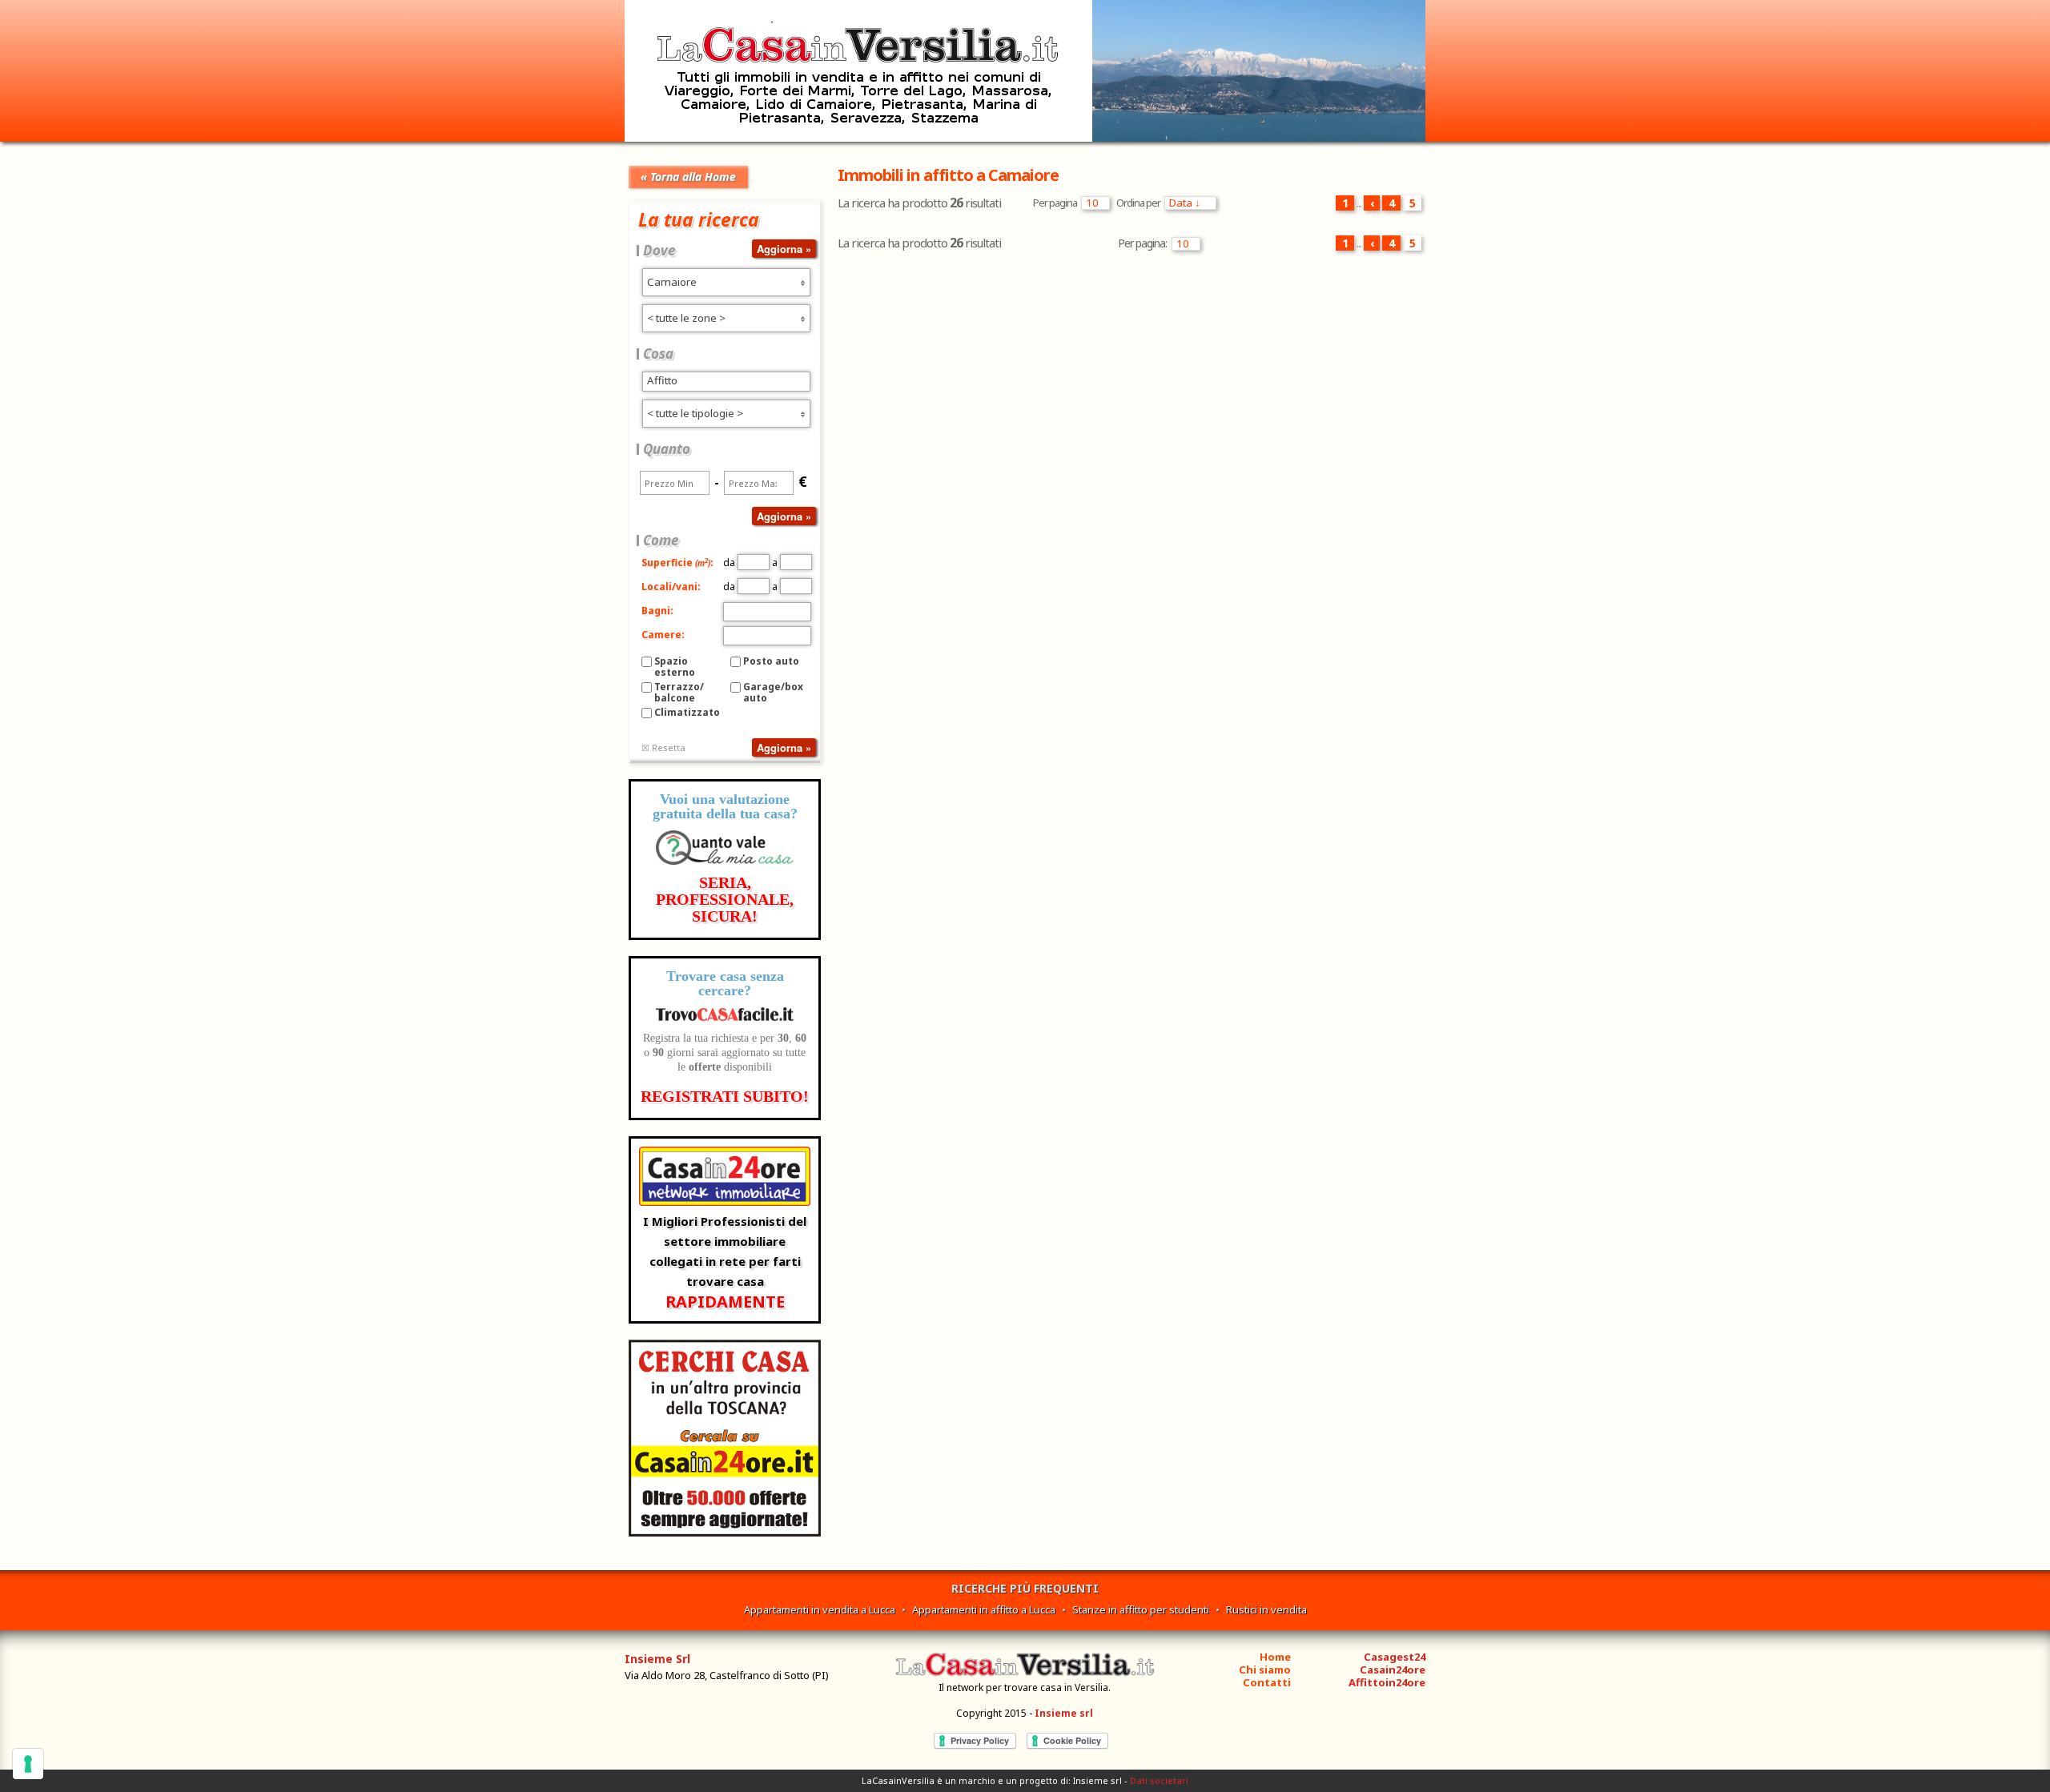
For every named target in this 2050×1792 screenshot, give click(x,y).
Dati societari (1159, 1780)
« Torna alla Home (688, 177)
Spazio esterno (675, 667)
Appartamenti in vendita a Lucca (820, 1609)
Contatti (1267, 1682)
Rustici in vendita (1266, 1609)
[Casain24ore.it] (725, 1532)
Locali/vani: (671, 587)
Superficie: (677, 563)
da (730, 563)
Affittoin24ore (1387, 1682)
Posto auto (771, 661)
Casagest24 (1395, 1657)
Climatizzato (687, 712)
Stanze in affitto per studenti (1141, 1609)
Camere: (663, 635)
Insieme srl (1064, 1713)
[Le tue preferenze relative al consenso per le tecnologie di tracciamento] (28, 1764)
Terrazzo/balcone (679, 692)
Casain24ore (1393, 1669)
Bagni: (657, 611)
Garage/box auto (773, 692)
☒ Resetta (663, 747)
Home (1275, 1657)
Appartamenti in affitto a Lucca (984, 1609)
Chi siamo (1265, 1669)
